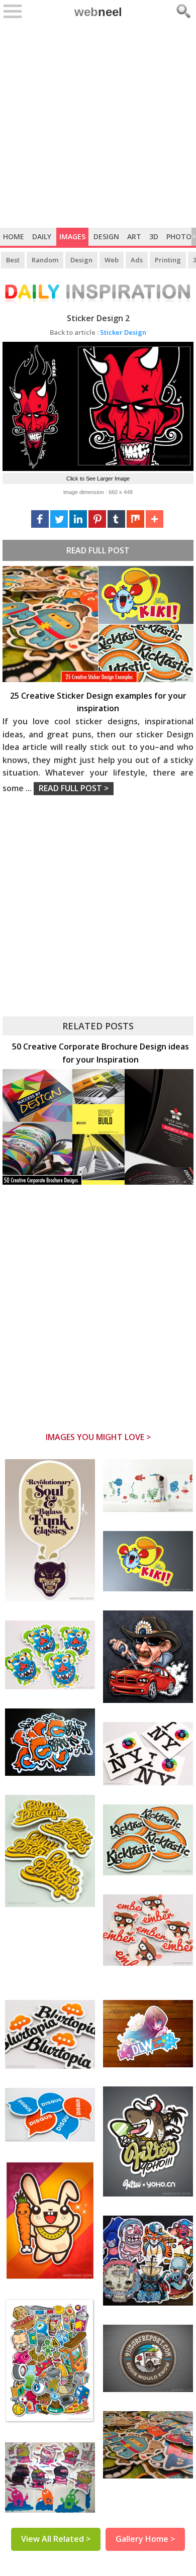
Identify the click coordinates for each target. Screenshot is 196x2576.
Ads (137, 260)
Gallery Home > (145, 2539)
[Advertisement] (98, 125)
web (98, 12)
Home (14, 236)
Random (45, 260)
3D (154, 236)
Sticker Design (98, 332)
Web (112, 260)
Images (72, 236)
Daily (42, 236)
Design (106, 236)
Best (13, 260)
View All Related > (56, 2539)
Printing (168, 260)
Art (134, 236)
